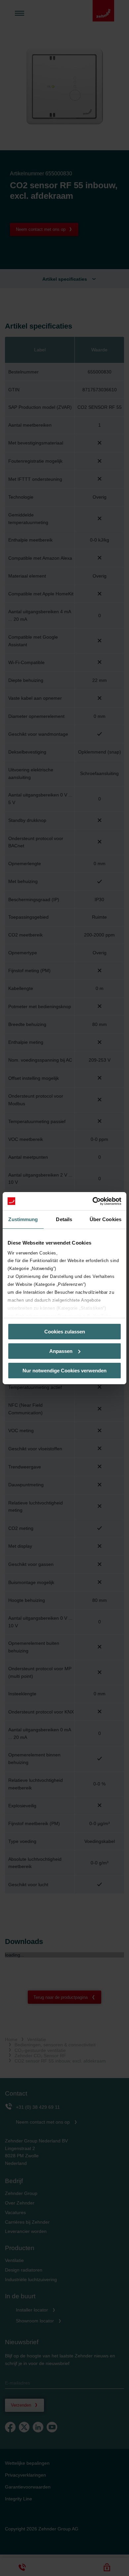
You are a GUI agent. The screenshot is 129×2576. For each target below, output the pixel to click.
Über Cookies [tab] (106, 1219)
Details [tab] (64, 1219)
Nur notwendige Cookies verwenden (64, 1370)
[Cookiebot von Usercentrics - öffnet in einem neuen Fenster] (93, 1201)
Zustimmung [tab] (23, 1219)
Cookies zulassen (65, 1332)
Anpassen (61, 1351)
